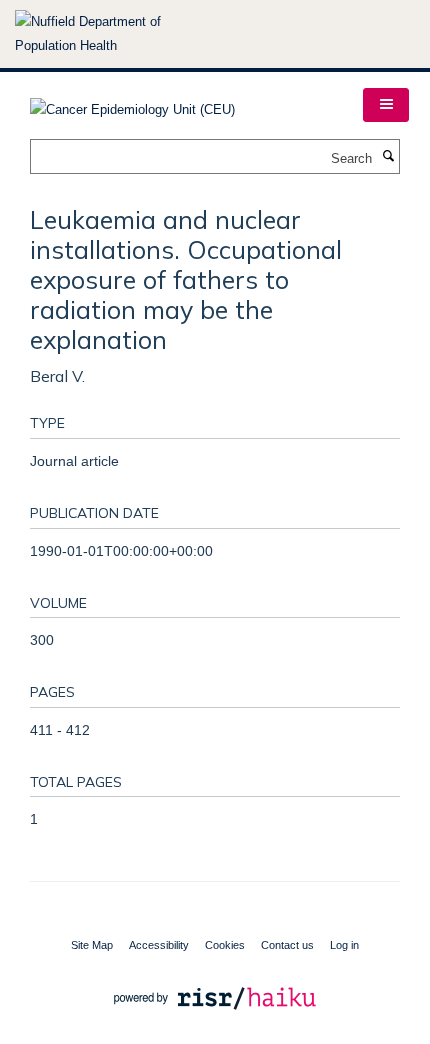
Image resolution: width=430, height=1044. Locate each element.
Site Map (92, 945)
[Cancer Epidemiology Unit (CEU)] (132, 103)
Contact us (287, 945)
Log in (344, 945)
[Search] (388, 157)
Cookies (225, 945)
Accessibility (159, 945)
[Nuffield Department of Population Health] (115, 34)
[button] (386, 105)
